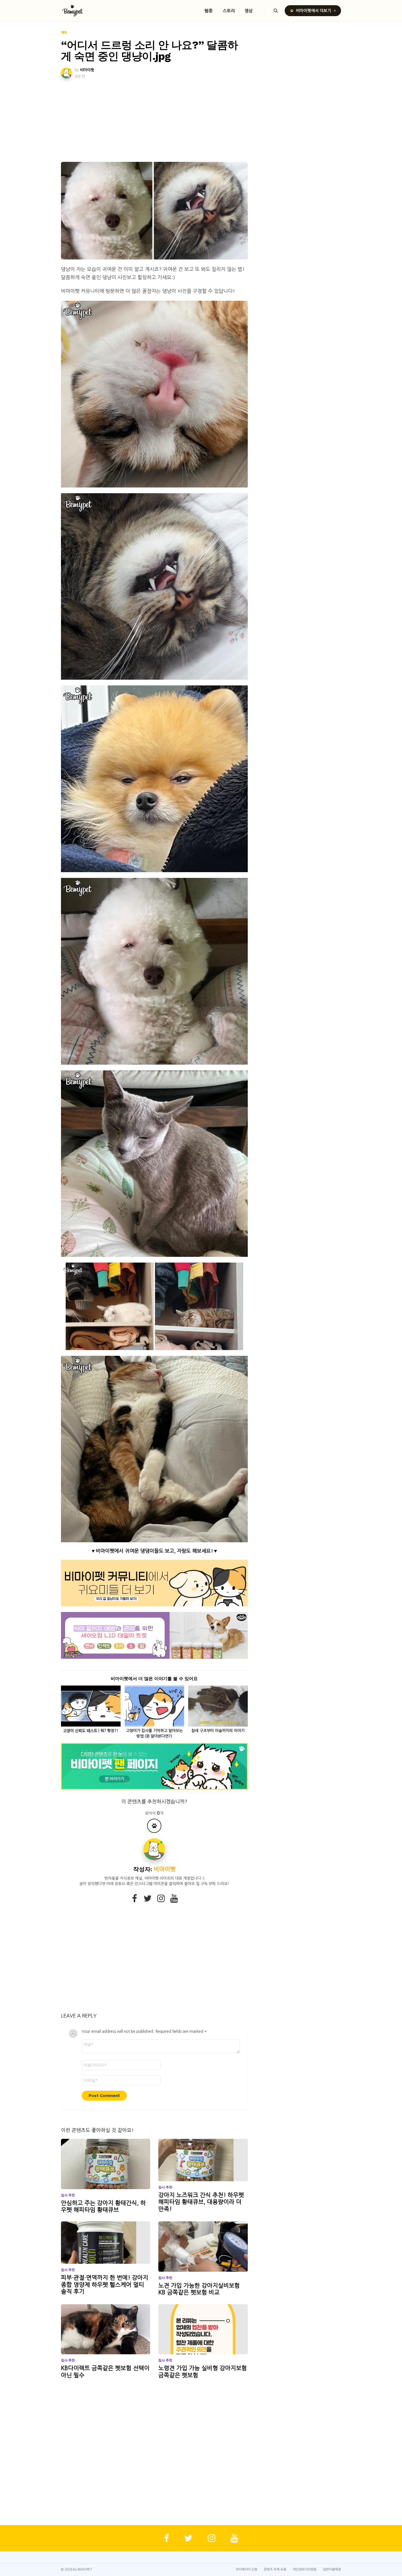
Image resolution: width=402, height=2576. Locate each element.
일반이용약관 (332, 2569)
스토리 (229, 11)
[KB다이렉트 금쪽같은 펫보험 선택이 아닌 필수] (106, 2329)
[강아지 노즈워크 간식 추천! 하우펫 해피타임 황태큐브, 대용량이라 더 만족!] (203, 2160)
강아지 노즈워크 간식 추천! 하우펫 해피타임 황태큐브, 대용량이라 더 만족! (201, 2202)
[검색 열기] (276, 11)
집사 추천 (68, 2195)
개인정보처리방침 (305, 2569)
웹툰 (209, 11)
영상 (249, 11)
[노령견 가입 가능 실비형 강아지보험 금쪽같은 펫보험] (203, 2329)
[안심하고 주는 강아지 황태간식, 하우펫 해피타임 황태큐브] (106, 2164)
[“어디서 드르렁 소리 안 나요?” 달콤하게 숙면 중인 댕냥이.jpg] (154, 211)
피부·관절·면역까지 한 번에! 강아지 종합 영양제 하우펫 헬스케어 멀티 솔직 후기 (105, 2285)
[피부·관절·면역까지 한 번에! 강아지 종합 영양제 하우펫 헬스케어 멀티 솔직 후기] (106, 2243)
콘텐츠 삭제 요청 (275, 2569)
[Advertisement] (154, 121)
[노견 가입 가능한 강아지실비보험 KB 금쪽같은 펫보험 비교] (203, 2247)
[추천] (154, 1826)
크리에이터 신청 (246, 2569)
